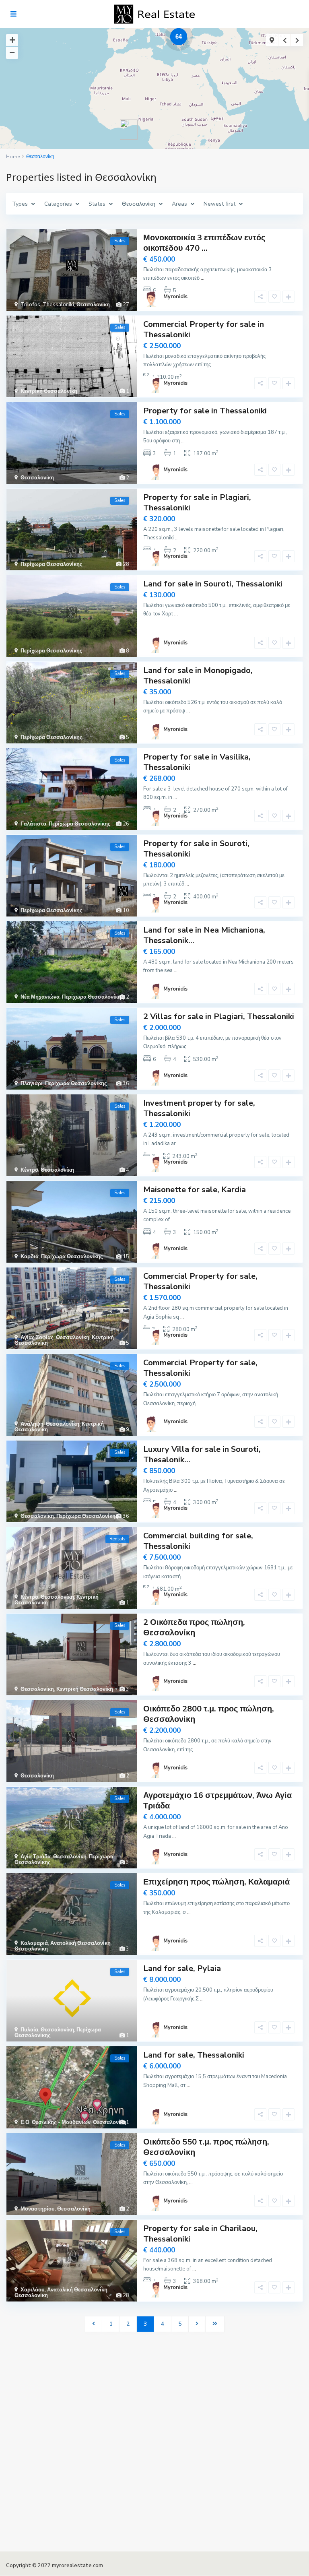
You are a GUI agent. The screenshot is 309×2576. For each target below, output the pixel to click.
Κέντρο (29, 1170)
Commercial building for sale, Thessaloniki (198, 1541)
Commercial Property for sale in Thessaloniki (204, 329)
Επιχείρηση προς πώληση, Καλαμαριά (216, 1882)
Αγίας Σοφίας (37, 1338)
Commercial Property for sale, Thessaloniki (200, 1281)
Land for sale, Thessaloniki (194, 2055)
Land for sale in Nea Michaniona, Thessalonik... (204, 935)
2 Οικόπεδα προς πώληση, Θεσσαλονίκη (194, 1628)
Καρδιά (30, 1257)
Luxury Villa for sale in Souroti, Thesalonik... (202, 1454)
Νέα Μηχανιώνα (40, 997)
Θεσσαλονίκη (93, 305)
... (203, 278)
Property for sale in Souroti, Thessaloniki (196, 849)
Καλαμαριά (34, 1943)
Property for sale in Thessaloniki (205, 411)
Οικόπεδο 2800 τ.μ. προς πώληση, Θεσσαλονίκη (209, 1714)
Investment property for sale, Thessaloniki (199, 1108)
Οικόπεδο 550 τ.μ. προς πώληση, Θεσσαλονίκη (206, 2147)
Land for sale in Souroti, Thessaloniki (213, 584)
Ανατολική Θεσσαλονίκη (80, 1943)
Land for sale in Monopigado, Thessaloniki (198, 676)
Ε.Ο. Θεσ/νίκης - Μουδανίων (56, 2122)
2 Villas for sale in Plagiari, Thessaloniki (219, 1017)
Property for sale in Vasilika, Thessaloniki (197, 762)
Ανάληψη (32, 1424)
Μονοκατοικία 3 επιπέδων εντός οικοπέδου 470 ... (204, 243)
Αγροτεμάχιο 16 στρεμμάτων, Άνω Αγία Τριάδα (217, 1801)
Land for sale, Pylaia (182, 1968)
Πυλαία (29, 2030)
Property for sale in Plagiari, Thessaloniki (197, 503)
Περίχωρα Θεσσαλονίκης (51, 564)
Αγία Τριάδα (36, 1857)
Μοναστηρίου (38, 2209)
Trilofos (30, 305)
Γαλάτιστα (33, 824)
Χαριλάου (33, 2290)
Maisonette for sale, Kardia (195, 1190)
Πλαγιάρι (32, 1084)
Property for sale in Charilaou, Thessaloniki (200, 2234)
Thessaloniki (58, 305)
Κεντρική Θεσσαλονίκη (49, 391)
